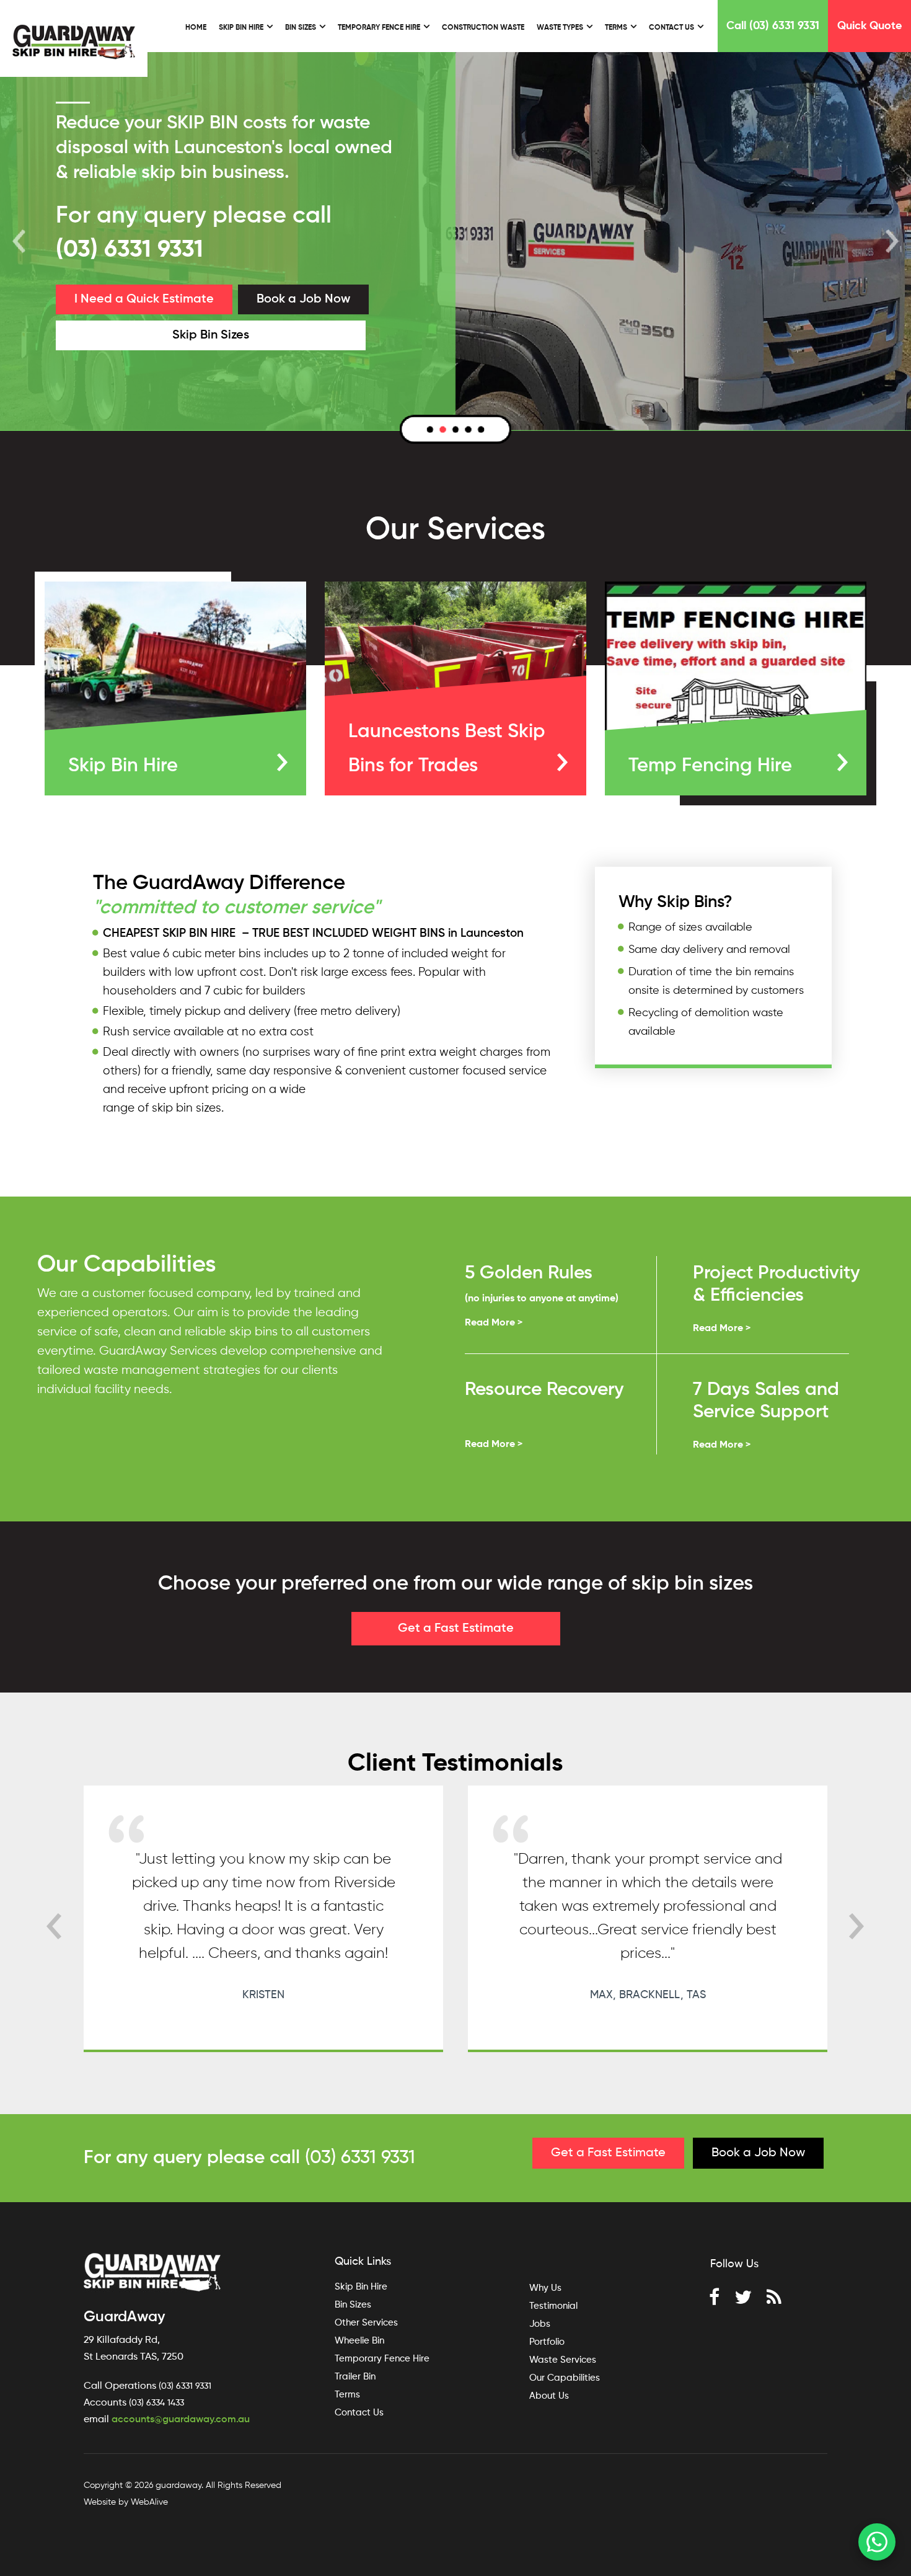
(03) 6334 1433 (156, 2403)
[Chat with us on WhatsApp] (877, 2542)
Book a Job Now (303, 299)
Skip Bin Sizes (211, 335)
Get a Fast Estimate (456, 1629)
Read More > (494, 1323)
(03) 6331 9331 (130, 250)
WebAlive (149, 2502)
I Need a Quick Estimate (144, 299)
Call (773, 26)
